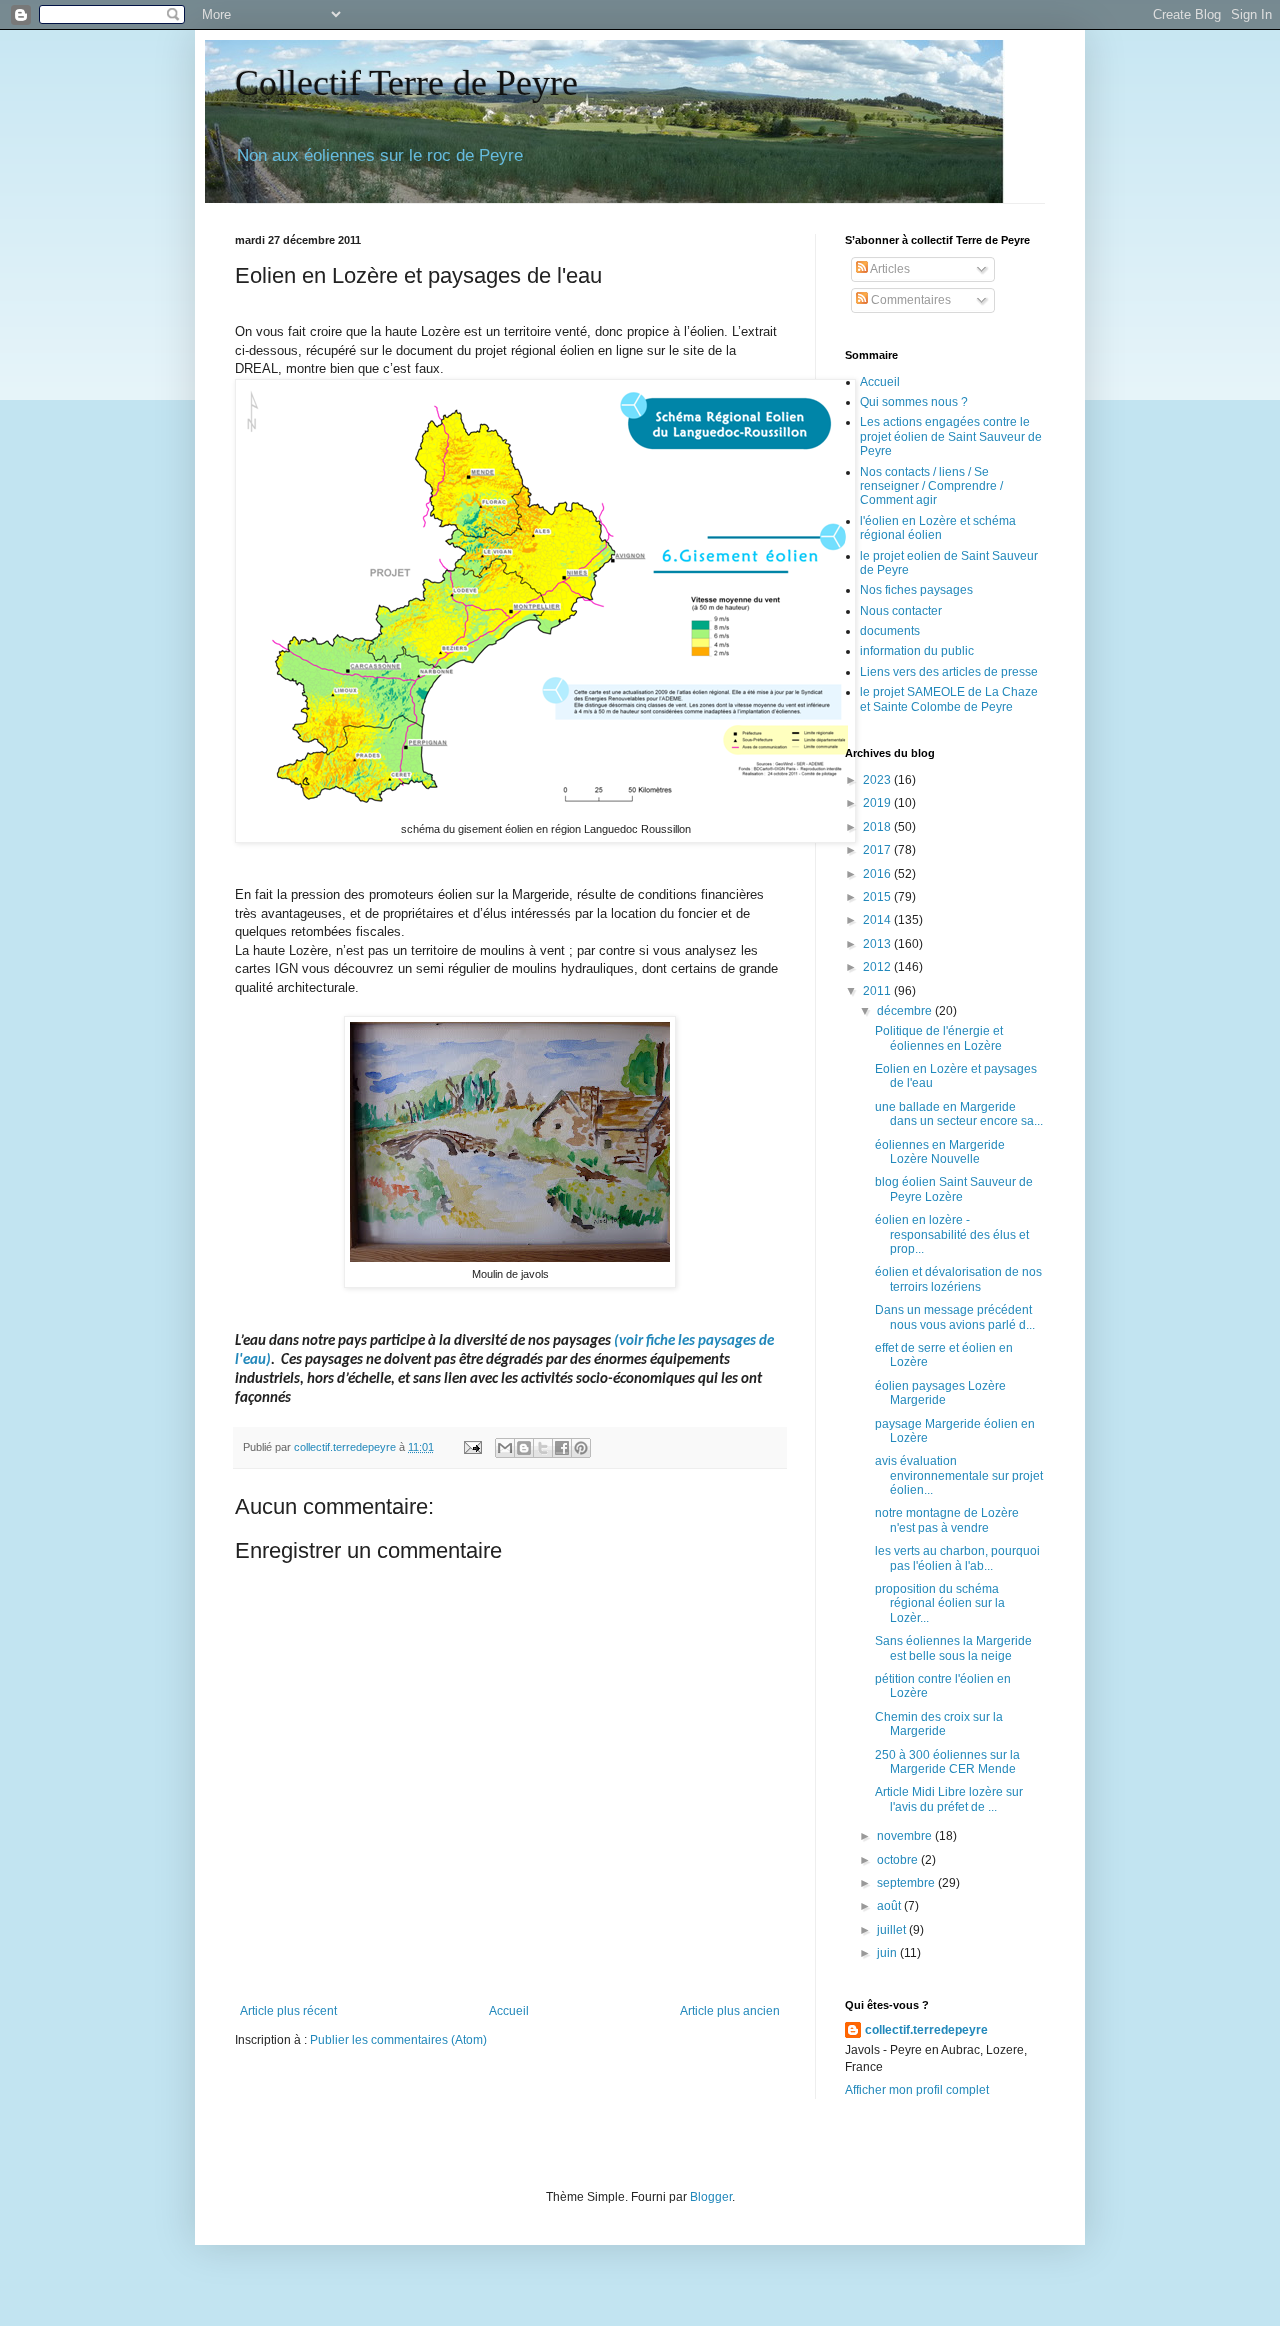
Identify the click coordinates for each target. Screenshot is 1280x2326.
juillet (893, 1930)
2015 (878, 897)
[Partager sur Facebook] (562, 1448)
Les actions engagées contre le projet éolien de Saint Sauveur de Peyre (951, 436)
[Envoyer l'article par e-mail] (472, 1447)
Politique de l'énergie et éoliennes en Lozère (939, 1038)
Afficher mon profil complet (917, 2090)
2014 (878, 920)
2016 (878, 874)
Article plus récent (288, 2011)
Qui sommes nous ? (914, 402)
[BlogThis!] (524, 1448)
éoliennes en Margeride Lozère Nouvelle (940, 1152)
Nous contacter (901, 611)
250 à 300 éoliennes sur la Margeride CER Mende (947, 1762)
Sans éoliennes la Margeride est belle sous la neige (953, 1648)
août (890, 1906)
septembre (907, 1883)
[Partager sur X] (543, 1448)
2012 (878, 967)
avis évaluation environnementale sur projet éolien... (959, 1475)
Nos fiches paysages (916, 590)
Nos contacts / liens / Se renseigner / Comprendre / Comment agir (931, 486)
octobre (899, 1860)
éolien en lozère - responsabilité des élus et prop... (952, 1234)
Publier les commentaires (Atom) (398, 2040)
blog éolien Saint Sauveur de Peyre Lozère (954, 1189)
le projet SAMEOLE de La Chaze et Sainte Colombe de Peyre (949, 699)
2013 (878, 944)
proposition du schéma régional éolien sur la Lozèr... (940, 1603)
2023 (878, 780)
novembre (906, 1836)
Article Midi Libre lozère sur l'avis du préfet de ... (949, 1799)
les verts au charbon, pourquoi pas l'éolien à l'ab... (957, 1558)
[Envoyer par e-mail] (505, 1448)
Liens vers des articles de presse (949, 672)
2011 (878, 991)
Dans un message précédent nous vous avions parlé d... (955, 1317)
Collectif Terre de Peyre (406, 83)
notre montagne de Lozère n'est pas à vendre (947, 1520)
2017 (878, 850)
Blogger (711, 2197)
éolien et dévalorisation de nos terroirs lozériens (958, 1279)
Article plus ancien (730, 2011)
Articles (889, 269)
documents (890, 631)
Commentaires (909, 300)
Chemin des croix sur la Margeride (939, 1724)
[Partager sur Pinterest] (581, 1448)
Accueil (509, 2011)
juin (888, 1953)
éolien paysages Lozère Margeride (940, 1393)
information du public (917, 651)
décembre (906, 1011)
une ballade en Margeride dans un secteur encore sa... (959, 1114)
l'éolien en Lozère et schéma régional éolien (938, 528)
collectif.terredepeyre (926, 2030)
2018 (878, 827)
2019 (878, 803)
